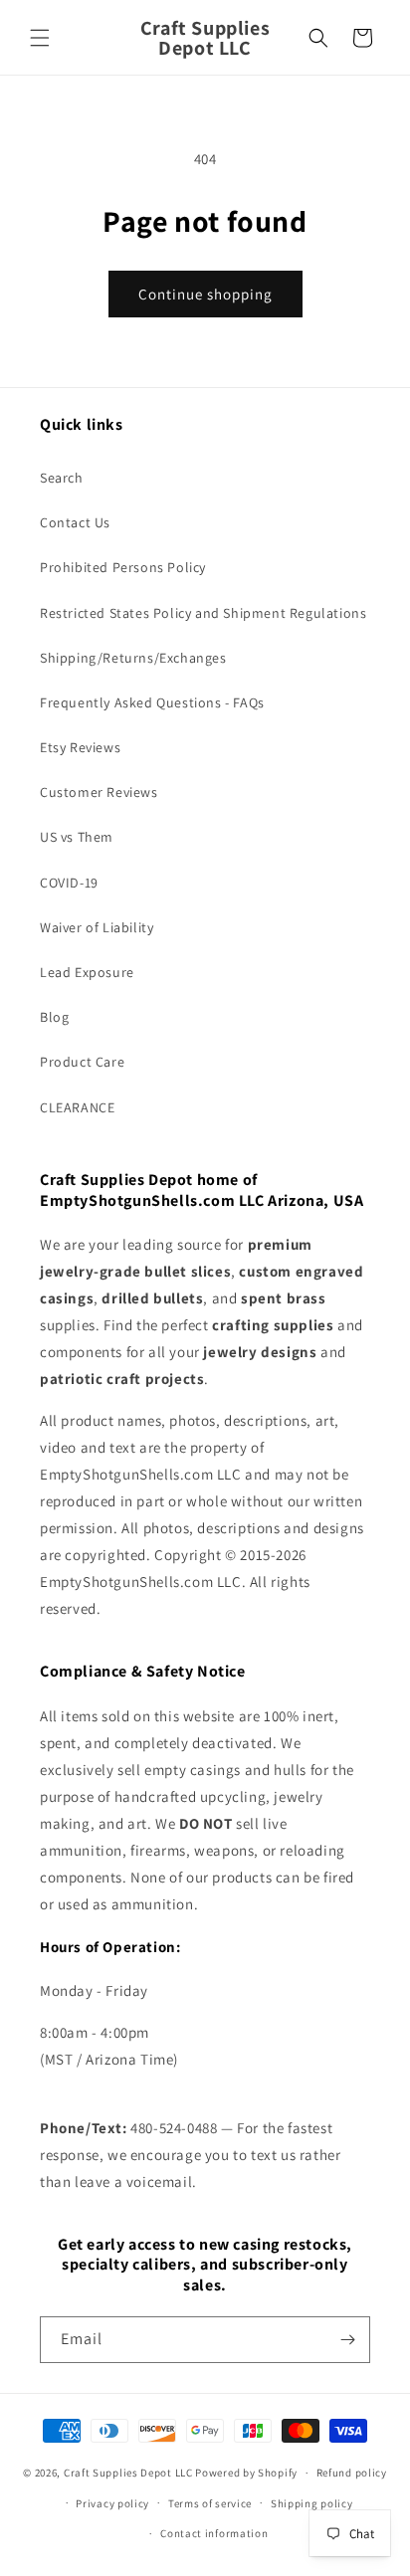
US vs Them (77, 837)
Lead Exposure (87, 972)
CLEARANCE (77, 1107)
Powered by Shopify (246, 2473)
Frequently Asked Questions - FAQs (152, 702)
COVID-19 (69, 883)
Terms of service (210, 2503)
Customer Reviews (99, 792)
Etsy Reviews (80, 747)
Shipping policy (312, 2503)
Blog (54, 1017)
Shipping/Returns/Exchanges (133, 658)
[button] (40, 38)
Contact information (214, 2533)
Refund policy (352, 2473)
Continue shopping (205, 294)
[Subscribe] (347, 2340)
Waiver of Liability (97, 927)
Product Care (82, 1062)
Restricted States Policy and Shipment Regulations (203, 613)
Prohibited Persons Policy (123, 567)
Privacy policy (112, 2503)
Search (62, 478)
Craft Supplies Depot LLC (128, 2473)
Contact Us (75, 522)
